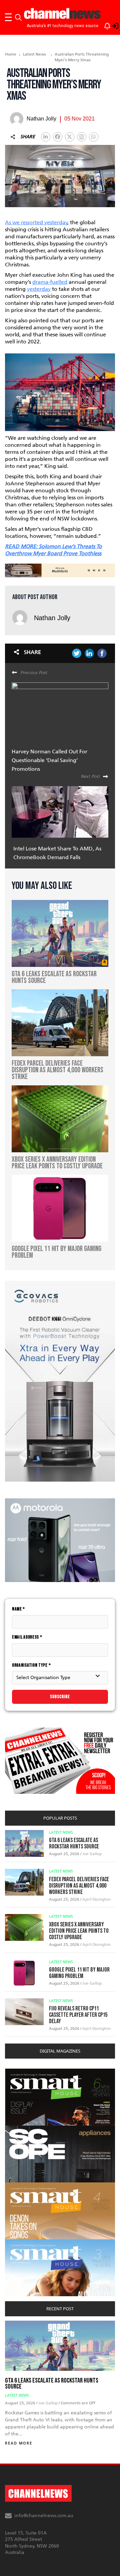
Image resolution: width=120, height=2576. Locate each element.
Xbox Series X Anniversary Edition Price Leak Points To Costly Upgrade (79, 1931)
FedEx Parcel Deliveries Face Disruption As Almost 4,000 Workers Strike (79, 1886)
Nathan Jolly (52, 618)
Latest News (34, 54)
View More (18, 2072)
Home (11, 54)
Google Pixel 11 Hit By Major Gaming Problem (79, 1973)
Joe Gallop (92, 1854)
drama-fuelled (50, 282)
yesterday (39, 289)
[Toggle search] (18, 17)
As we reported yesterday (36, 222)
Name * (18, 1609)
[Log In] (111, 25)
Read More (19, 2443)
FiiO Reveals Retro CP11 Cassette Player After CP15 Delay (78, 2015)
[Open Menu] (8, 17)
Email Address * (27, 1637)
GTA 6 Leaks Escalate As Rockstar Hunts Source (74, 1843)
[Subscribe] (104, 25)
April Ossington (96, 1899)
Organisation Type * (31, 1665)
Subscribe (60, 1697)
